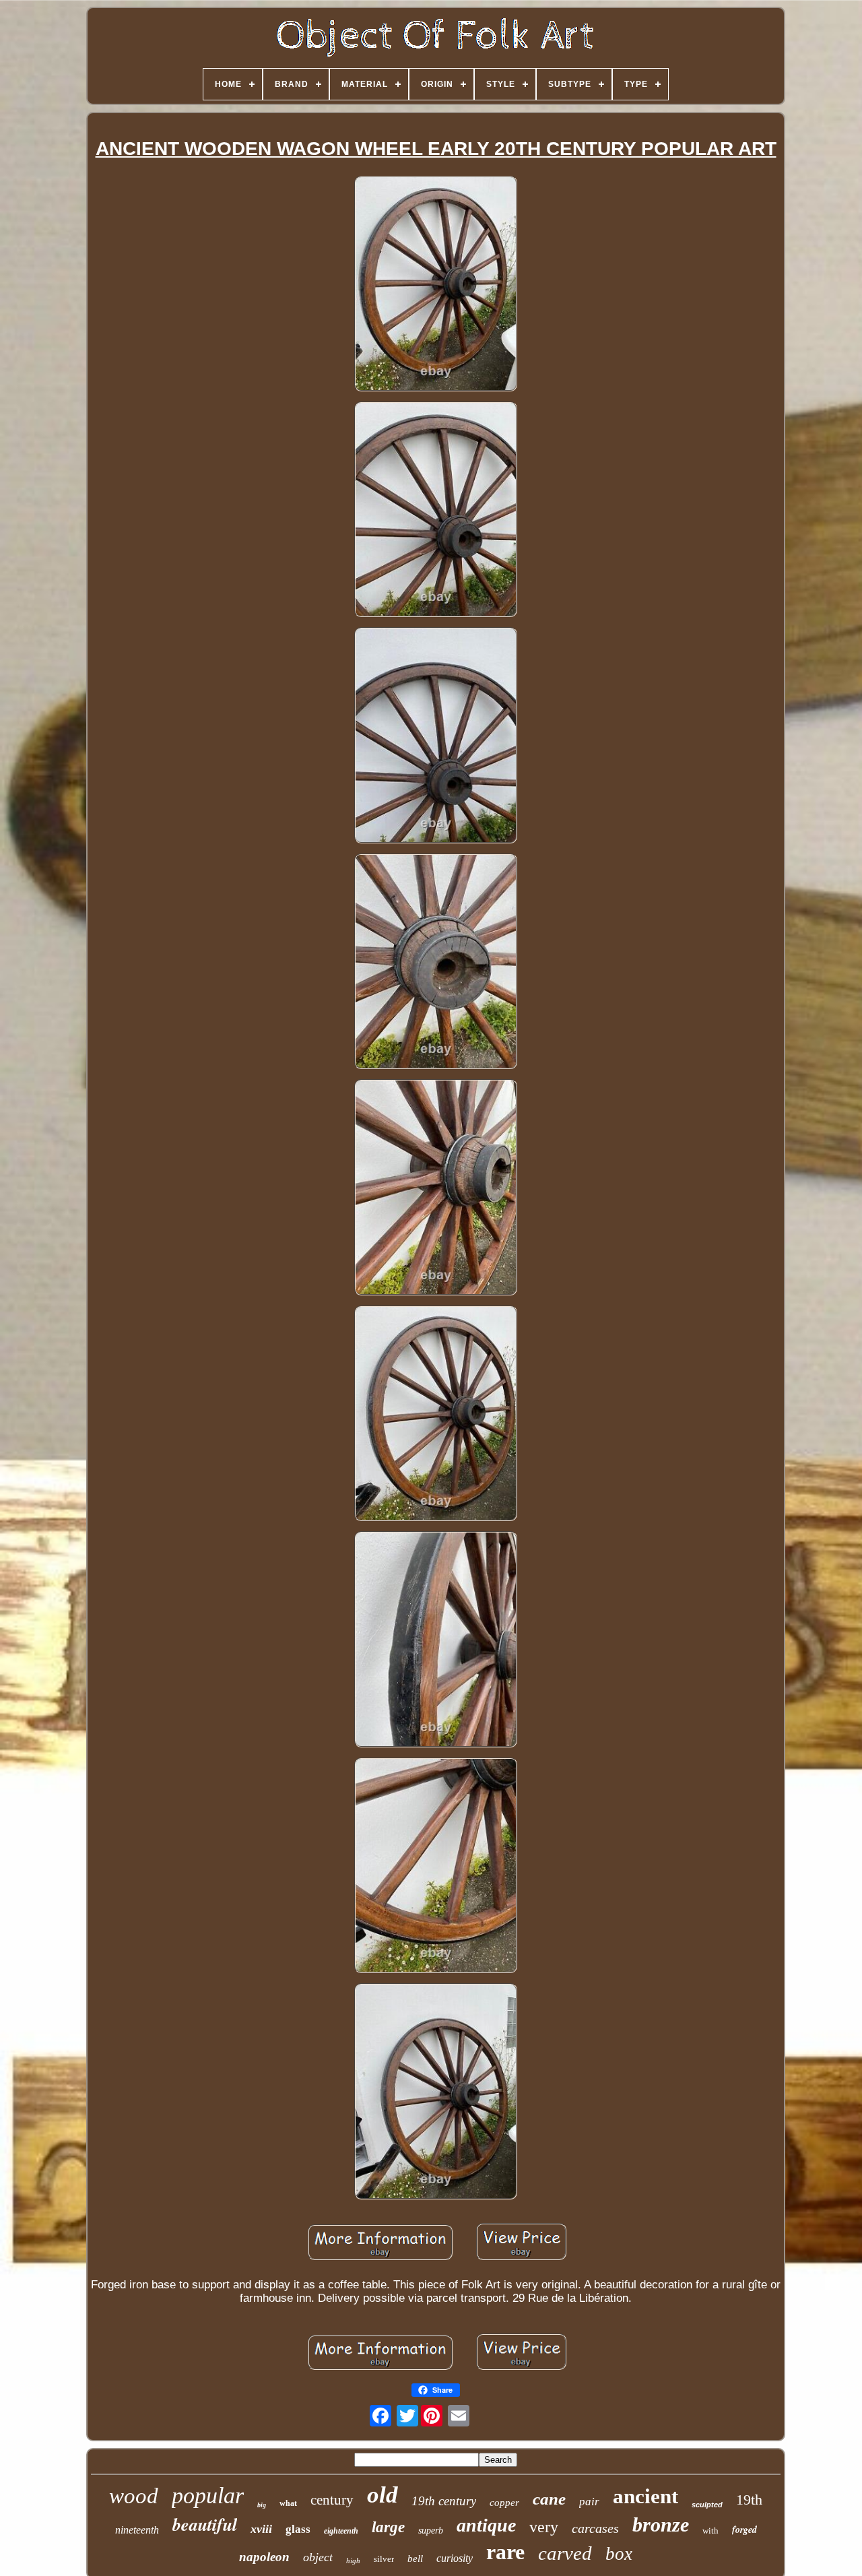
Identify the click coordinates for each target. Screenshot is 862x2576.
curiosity (455, 2558)
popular (208, 2495)
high (353, 2561)
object (318, 2557)
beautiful (205, 2524)
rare (505, 2552)
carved (565, 2553)
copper (504, 2503)
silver (384, 2559)
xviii (261, 2529)
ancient (645, 2496)
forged (744, 2530)
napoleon (264, 2557)
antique (486, 2525)
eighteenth (341, 2531)
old (383, 2495)
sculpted (707, 2505)
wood (134, 2496)
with (710, 2531)
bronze (661, 2524)
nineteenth (137, 2530)
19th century (444, 2501)
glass (298, 2529)
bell (415, 2558)
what (288, 2503)
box (619, 2554)
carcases (595, 2528)
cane (549, 2499)
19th (749, 2500)
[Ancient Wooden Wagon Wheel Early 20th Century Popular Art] (436, 285)
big (262, 2505)
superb (431, 2531)
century (332, 2500)
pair (589, 2502)
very (544, 2527)
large (388, 2527)
